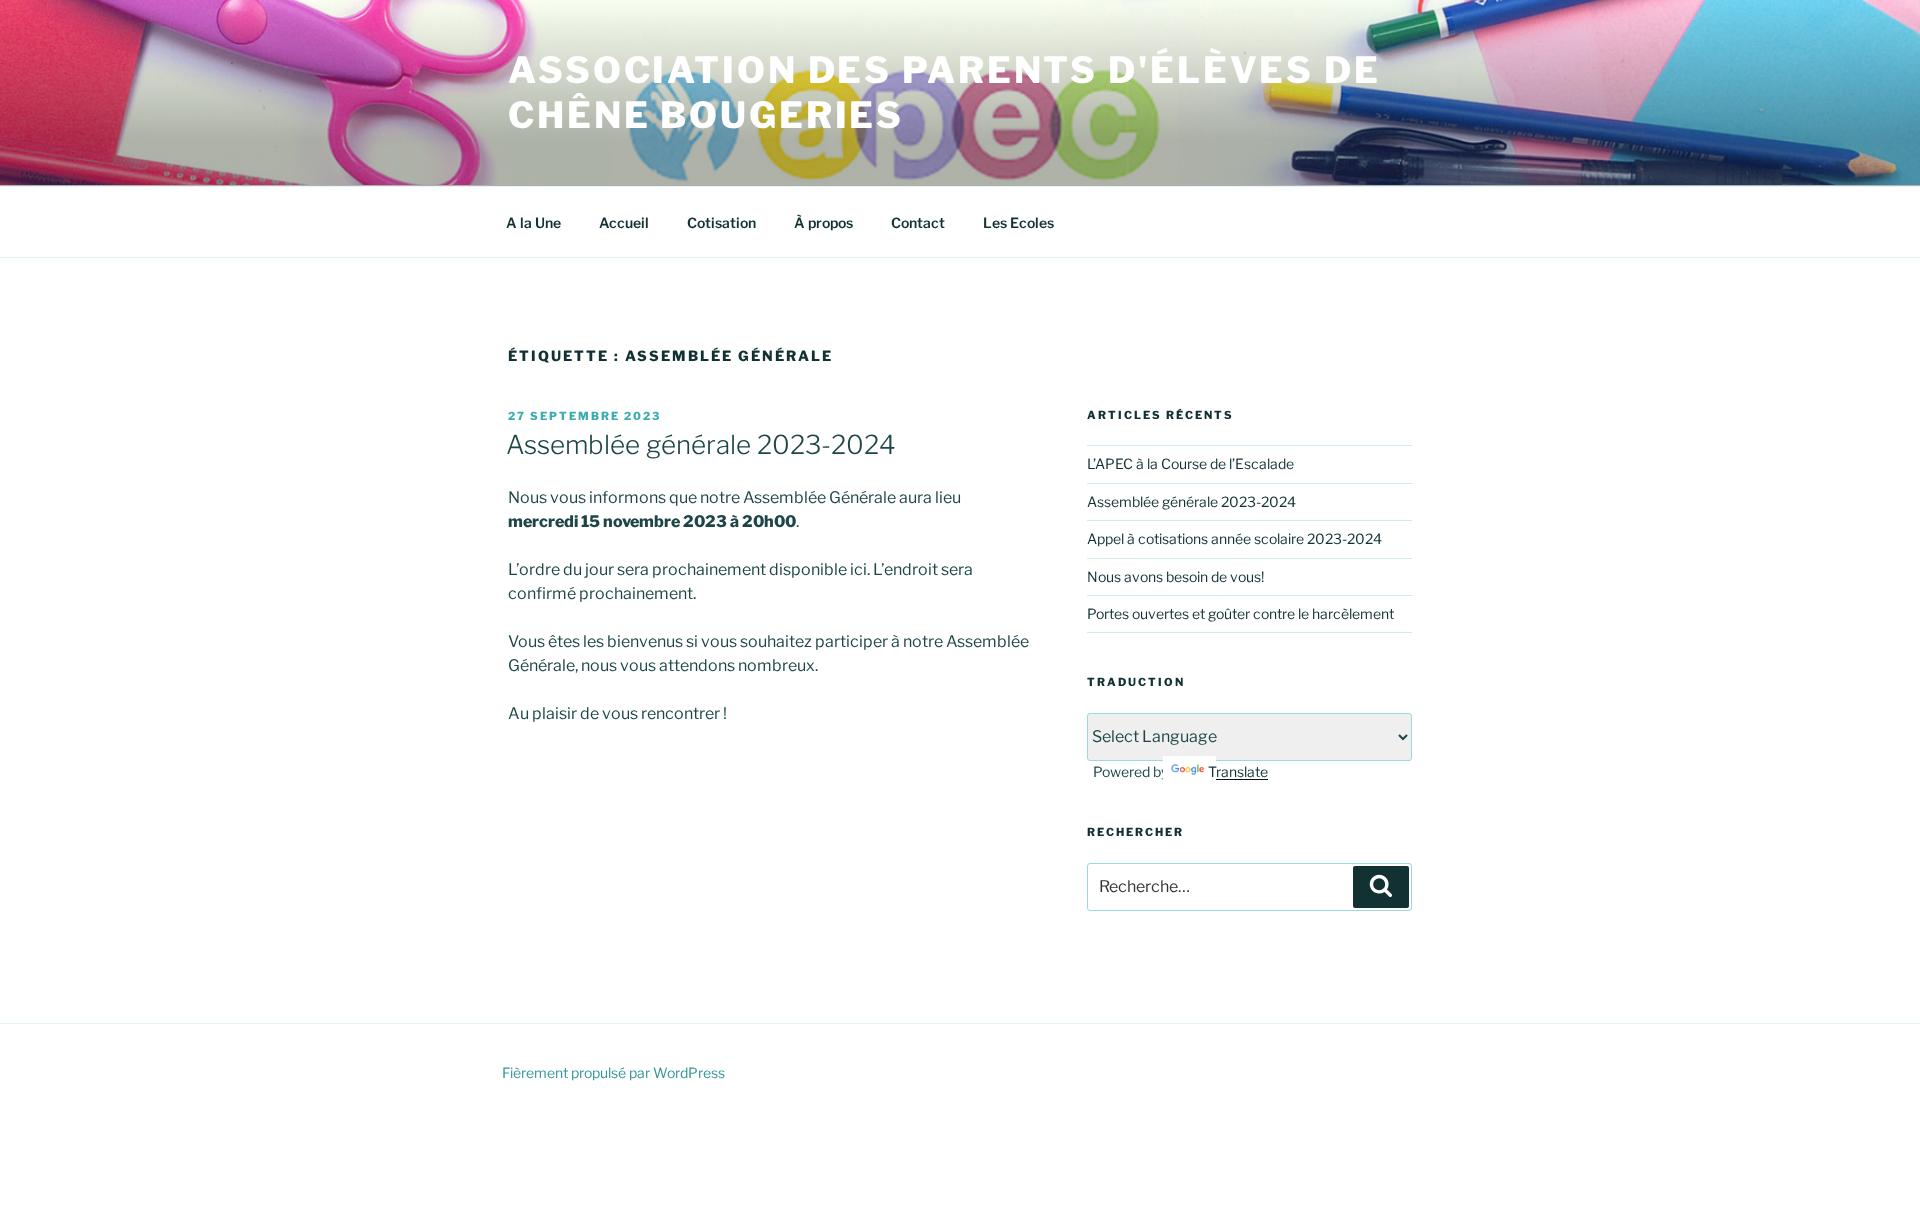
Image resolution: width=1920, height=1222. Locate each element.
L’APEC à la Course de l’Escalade (1190, 463)
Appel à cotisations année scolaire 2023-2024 (1234, 538)
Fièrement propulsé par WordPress (613, 1072)
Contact (918, 222)
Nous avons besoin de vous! (1175, 576)
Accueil (624, 222)
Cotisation (721, 222)
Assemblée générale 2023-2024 (701, 444)
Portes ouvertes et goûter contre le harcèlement (1240, 613)
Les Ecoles (1018, 222)
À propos (823, 222)
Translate (1238, 771)
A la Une (533, 222)
